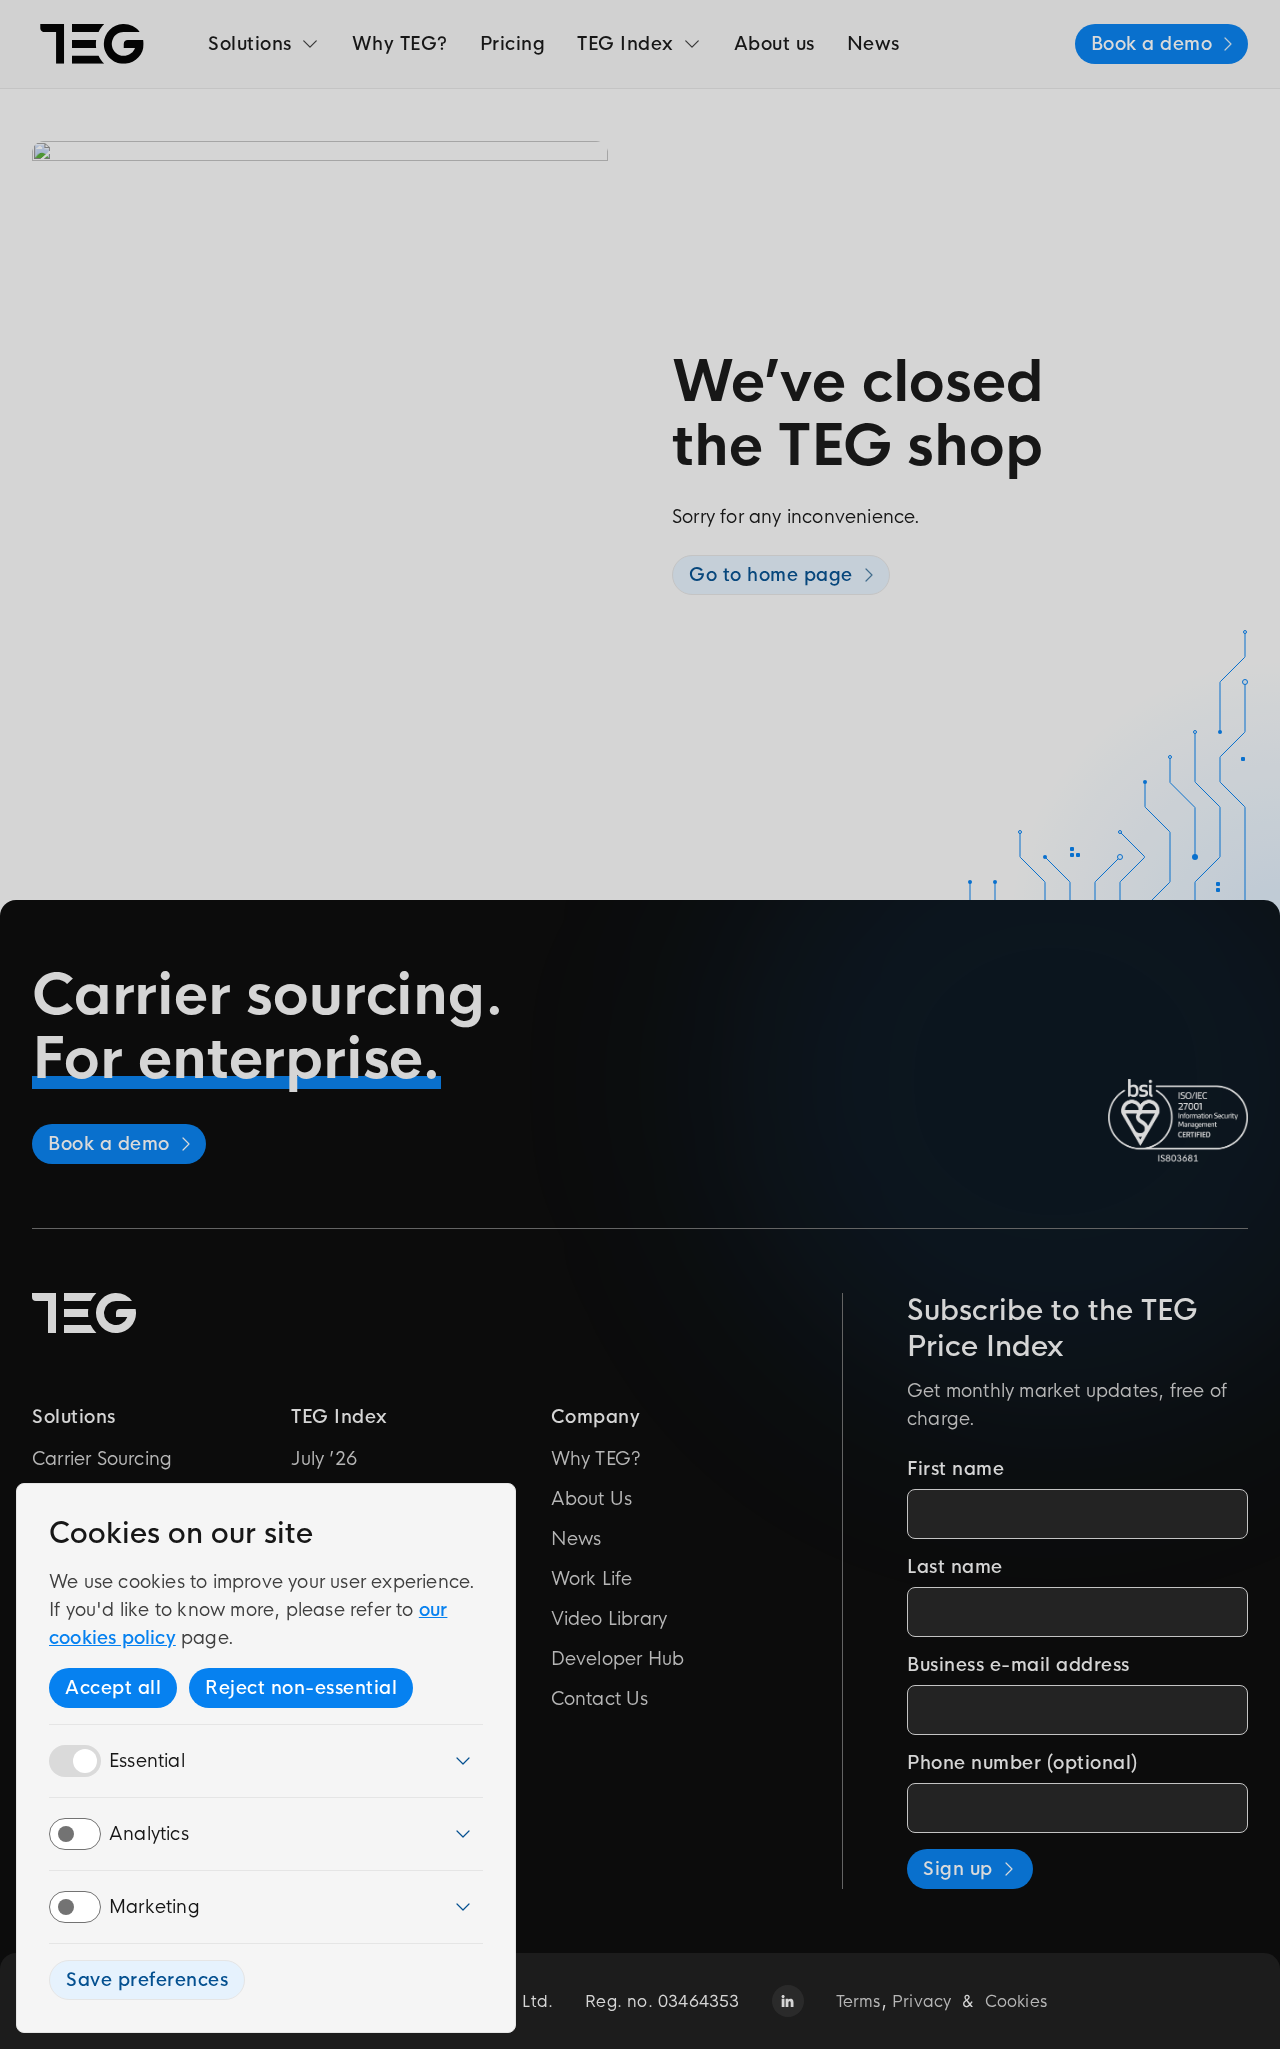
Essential (147, 1761)
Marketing (154, 1907)
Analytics (149, 1834)
